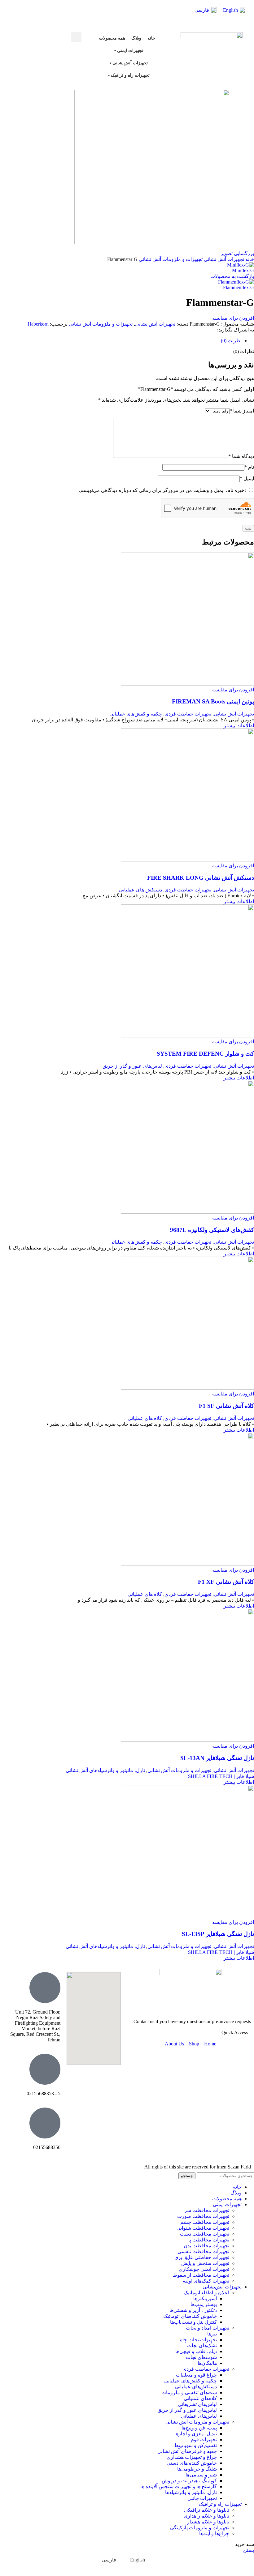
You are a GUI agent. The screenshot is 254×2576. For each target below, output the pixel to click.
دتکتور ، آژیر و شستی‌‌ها (193, 2310)
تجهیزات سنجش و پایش (205, 2263)
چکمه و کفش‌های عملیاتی (136, 714)
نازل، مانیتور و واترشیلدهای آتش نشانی (105, 1770)
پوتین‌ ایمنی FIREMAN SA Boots (213, 701)
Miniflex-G (243, 270)
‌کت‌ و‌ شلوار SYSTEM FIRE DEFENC (205, 1054)
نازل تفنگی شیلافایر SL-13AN (217, 1758)
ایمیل (247, 478)
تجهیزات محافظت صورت (203, 2216)
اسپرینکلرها (205, 2298)
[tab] (231, 341)
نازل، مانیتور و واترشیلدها (191, 2492)
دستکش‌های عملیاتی (196, 2387)
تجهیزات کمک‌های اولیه (206, 2281)
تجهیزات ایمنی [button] (130, 51)
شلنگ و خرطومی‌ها (197, 2469)
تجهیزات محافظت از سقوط (201, 2275)
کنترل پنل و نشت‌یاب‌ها (193, 2322)
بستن (249, 2550)
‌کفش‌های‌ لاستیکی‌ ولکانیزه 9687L (212, 1230)
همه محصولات (112, 38)
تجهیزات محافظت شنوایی (203, 2228)
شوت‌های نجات (201, 2357)
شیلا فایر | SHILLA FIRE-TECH (221, 1776)
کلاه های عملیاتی (145, 1418)
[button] (76, 37)
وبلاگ (136, 38)
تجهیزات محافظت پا (209, 2240)
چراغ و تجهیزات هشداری (192, 2457)
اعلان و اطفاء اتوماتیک (206, 2293)
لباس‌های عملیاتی (199, 2416)
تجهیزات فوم (204, 2439)
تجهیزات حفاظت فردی (188, 714)
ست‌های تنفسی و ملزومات (189, 2392)
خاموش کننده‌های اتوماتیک (190, 2316)
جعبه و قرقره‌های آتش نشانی (187, 2451)
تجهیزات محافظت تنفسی (203, 2251)
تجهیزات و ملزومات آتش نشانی (170, 259)
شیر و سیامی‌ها (201, 2475)
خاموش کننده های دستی (192, 2463)
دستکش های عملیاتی (140, 890)
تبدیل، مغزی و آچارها (196, 2434)
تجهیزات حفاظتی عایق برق (202, 2257)
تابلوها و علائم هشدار (208, 2522)
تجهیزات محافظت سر (207, 2210)
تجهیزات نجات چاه (198, 2340)
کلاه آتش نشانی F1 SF (226, 1406)
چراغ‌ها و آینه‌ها (214, 2533)
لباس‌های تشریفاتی (197, 2404)
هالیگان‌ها (207, 2363)
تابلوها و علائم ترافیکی (207, 2510)
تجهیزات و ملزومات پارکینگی (200, 2528)
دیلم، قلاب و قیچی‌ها (196, 2351)
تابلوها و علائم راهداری (206, 2516)
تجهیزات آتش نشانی (223, 259)
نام (249, 467)
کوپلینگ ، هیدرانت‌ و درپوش (189, 2481)
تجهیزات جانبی (202, 2498)
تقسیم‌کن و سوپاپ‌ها (196, 2445)
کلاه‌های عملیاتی (200, 2398)
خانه (151, 38)
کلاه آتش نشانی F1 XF (226, 1582)
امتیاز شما (242, 411)
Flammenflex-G (239, 287)
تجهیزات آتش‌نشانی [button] (130, 63)
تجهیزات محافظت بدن (206, 2246)
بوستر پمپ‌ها (204, 2304)
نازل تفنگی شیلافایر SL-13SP (218, 1934)
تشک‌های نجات (202, 2345)
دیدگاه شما (241, 456)
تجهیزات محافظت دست (205, 2234)
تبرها (212, 2334)
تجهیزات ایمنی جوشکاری (204, 2269)
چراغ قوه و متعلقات (196, 2375)
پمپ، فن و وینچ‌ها (199, 2428)
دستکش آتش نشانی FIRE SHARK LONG (201, 878)
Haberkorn (38, 324)
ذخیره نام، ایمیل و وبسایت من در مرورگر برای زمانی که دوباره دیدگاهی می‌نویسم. (163, 490)
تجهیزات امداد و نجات (208, 2328)
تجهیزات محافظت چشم (205, 2222)
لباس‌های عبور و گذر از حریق (132, 1066)
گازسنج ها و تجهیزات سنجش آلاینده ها (179, 2486)
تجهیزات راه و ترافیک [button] (130, 75)
